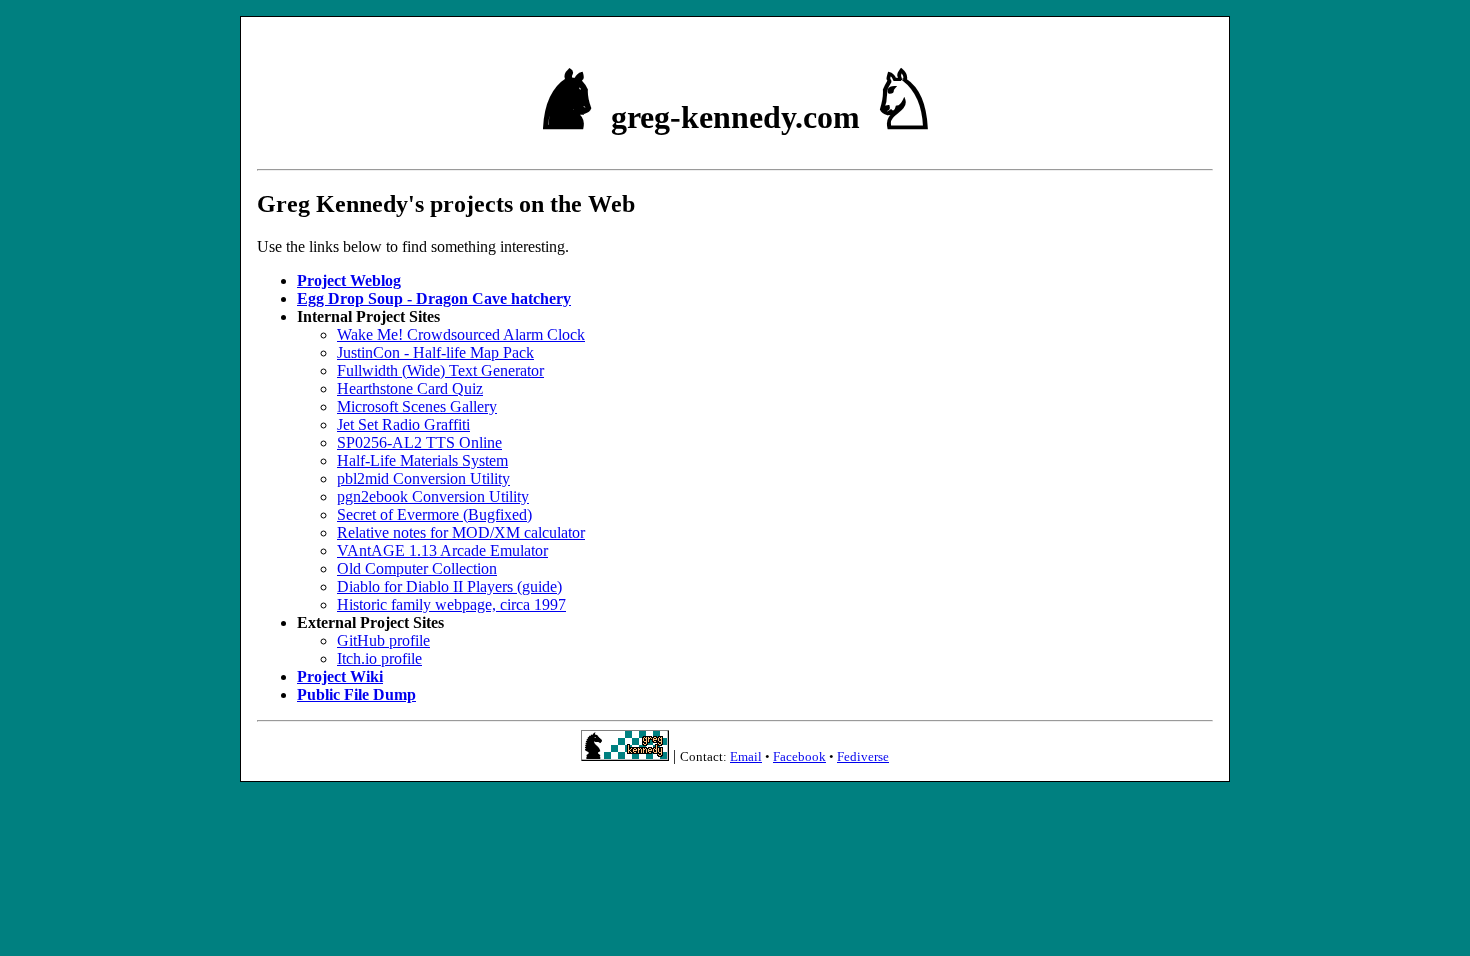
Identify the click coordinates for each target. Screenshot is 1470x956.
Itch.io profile (379, 658)
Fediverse (863, 756)
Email (746, 756)
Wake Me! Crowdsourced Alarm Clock (461, 334)
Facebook (799, 756)
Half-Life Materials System (422, 460)
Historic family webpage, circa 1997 (451, 604)
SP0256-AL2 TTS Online (419, 442)
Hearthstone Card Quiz (410, 388)
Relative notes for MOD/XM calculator (461, 532)
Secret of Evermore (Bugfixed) (434, 514)
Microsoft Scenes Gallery (417, 406)
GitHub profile (383, 640)
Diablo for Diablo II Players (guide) (449, 586)
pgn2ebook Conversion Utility (433, 496)
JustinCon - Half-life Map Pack (435, 352)
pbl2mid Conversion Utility (423, 478)
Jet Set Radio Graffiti (403, 424)
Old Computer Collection (417, 568)
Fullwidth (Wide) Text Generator (440, 370)
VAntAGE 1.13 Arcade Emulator (442, 550)
